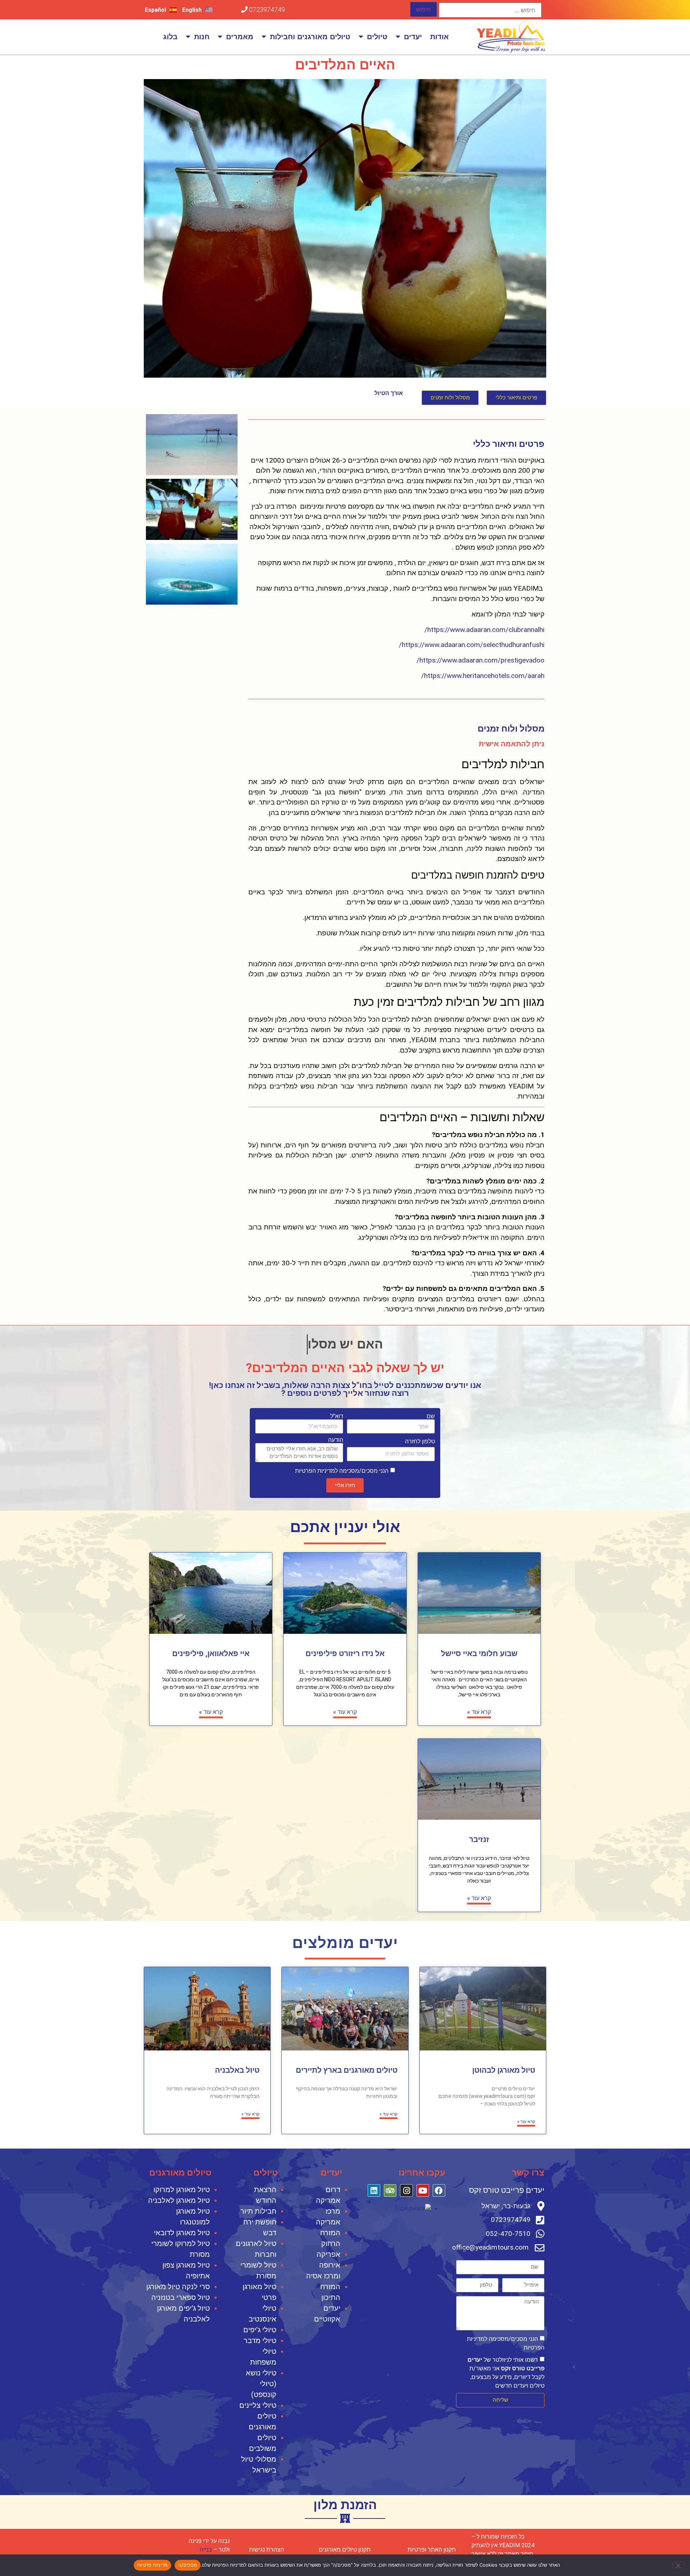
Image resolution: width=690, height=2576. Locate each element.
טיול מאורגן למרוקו (182, 2190)
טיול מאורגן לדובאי (182, 2233)
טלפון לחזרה (420, 1441)
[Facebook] (439, 2190)
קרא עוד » (479, 1712)
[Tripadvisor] (390, 2190)
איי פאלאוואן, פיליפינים (211, 1654)
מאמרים (240, 37)
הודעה (336, 1440)
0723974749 (266, 10)
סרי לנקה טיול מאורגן (178, 2287)
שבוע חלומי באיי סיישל (479, 1654)
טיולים (377, 37)
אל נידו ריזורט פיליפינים (345, 1654)
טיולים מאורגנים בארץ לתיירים (347, 2070)
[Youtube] (423, 2190)
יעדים (413, 37)
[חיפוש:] (490, 10)
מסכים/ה (188, 2565)
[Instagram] (406, 2190)
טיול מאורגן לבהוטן (504, 2070)
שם (431, 1416)
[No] (678, 2565)
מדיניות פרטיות (153, 2565)
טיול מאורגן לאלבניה (179, 2200)
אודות (440, 37)
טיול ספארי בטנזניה (181, 2297)
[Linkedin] (374, 2190)
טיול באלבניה (237, 2070)
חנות (202, 37)
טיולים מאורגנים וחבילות (310, 37)
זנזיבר (479, 1839)
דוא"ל (337, 1416)
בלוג (170, 37)
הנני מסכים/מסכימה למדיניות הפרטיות (342, 1471)
